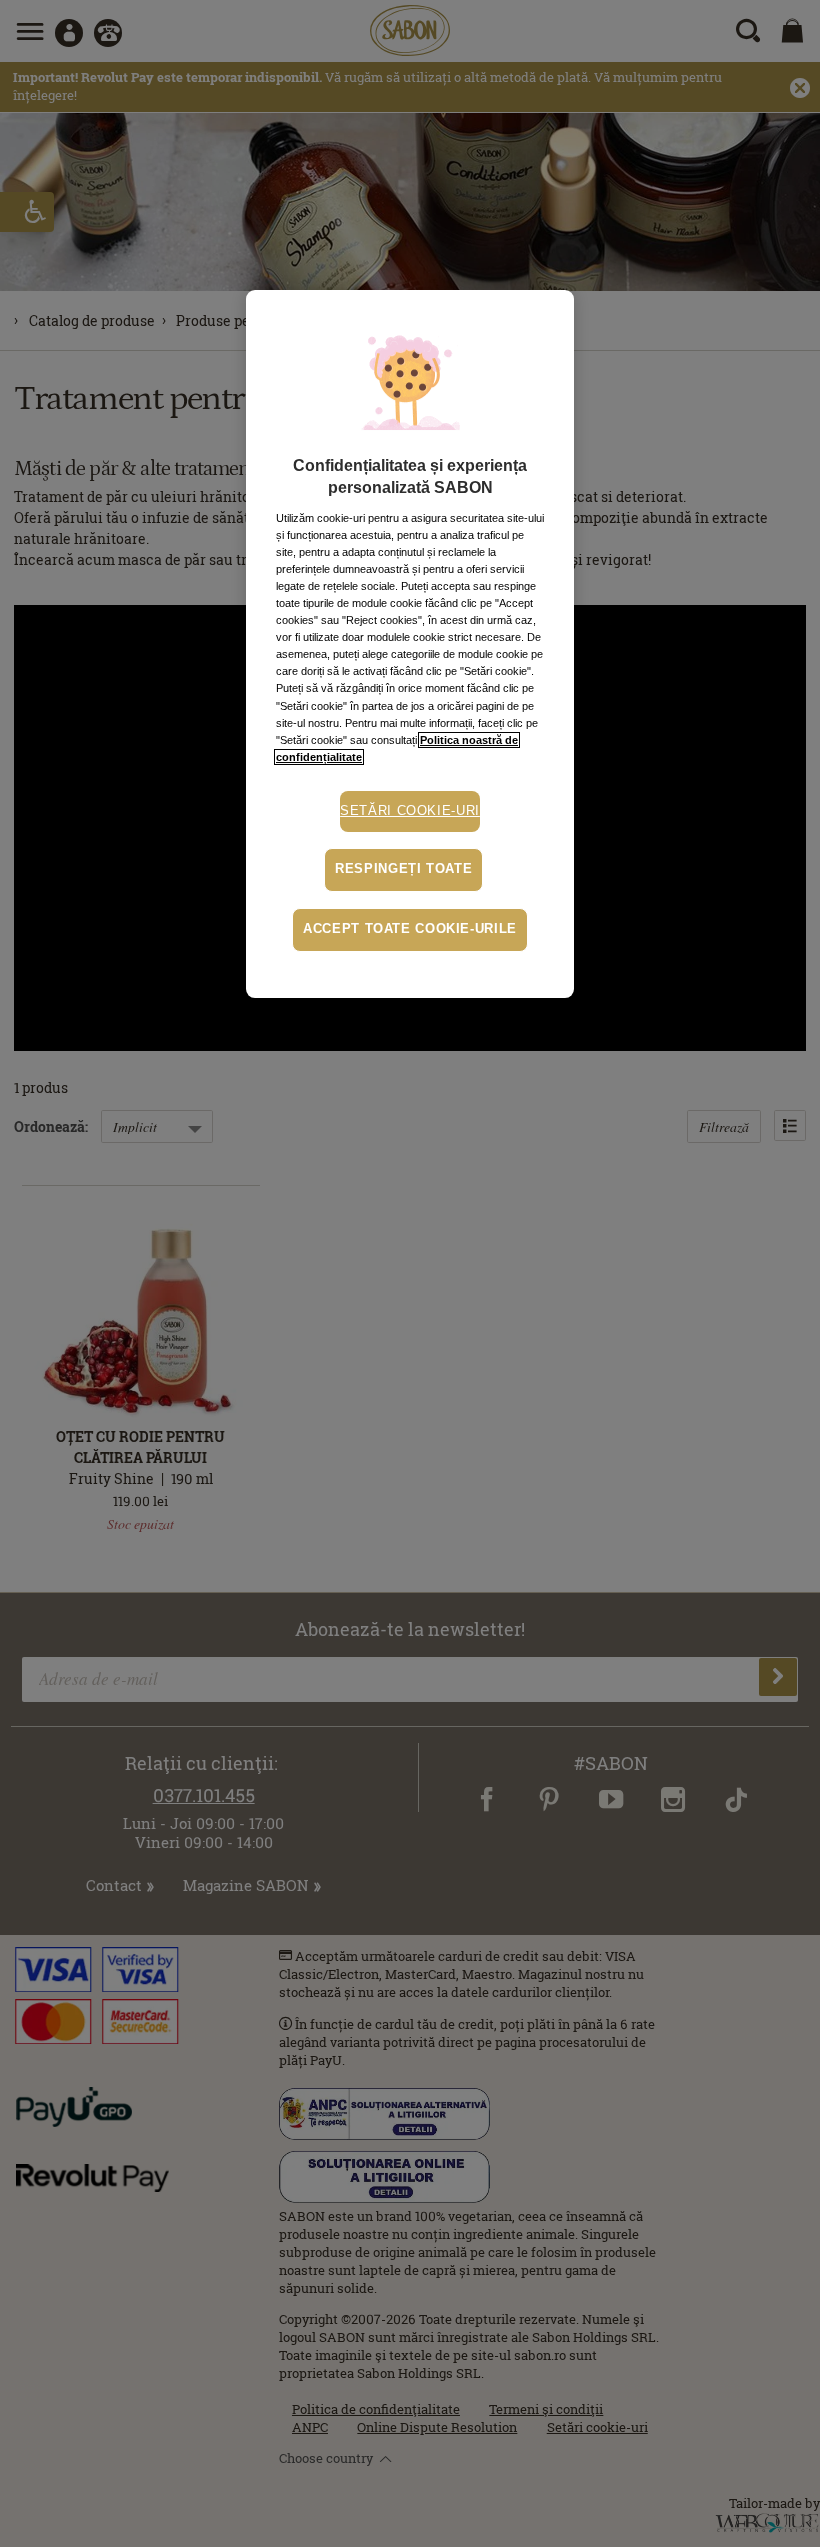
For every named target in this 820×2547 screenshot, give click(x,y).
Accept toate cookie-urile (410, 929)
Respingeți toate (403, 869)
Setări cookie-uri (410, 811)
